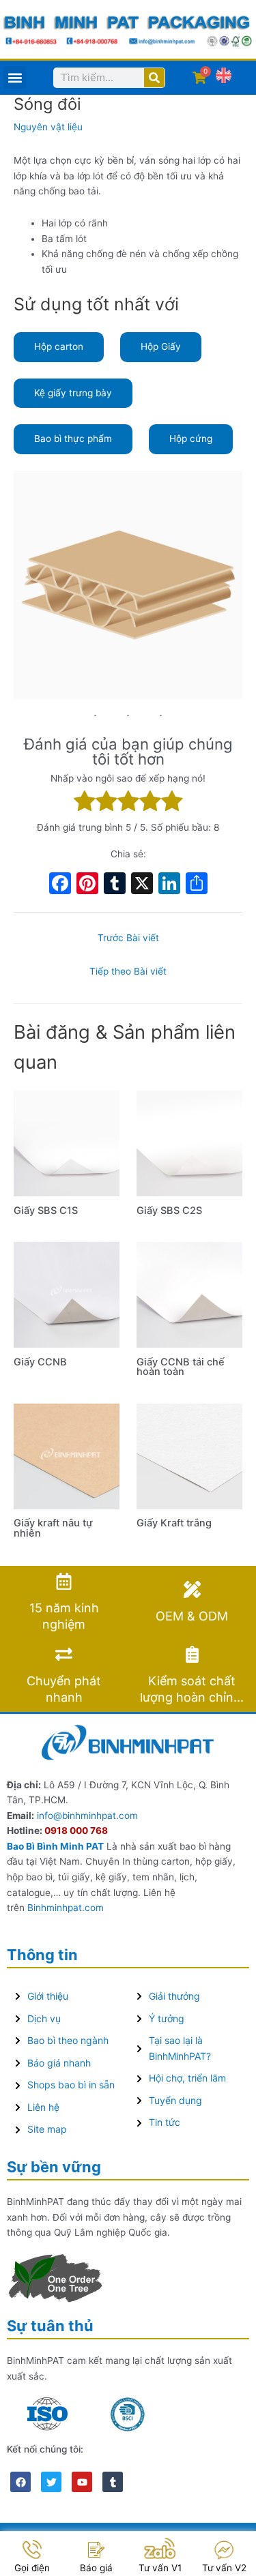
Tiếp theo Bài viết (128, 971)
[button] (15, 77)
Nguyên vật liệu (48, 127)
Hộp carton (59, 346)
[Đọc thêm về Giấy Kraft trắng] (189, 1455)
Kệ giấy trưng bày (73, 393)
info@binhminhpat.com (87, 1816)
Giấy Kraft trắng (174, 1523)
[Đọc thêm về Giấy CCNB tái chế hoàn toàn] (189, 1294)
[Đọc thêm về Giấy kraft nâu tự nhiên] (67, 1455)
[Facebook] (60, 885)
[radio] (85, 803)
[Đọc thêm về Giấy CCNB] (67, 1294)
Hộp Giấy (161, 346)
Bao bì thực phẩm (73, 439)
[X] (142, 885)
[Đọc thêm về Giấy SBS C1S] (67, 1142)
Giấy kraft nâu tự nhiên (53, 1528)
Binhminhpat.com (66, 1908)
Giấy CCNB (40, 1362)
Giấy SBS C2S (169, 1211)
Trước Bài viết (128, 938)
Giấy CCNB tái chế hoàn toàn (181, 1367)
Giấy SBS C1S (46, 1211)
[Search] (154, 78)
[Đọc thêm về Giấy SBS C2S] (189, 1142)
